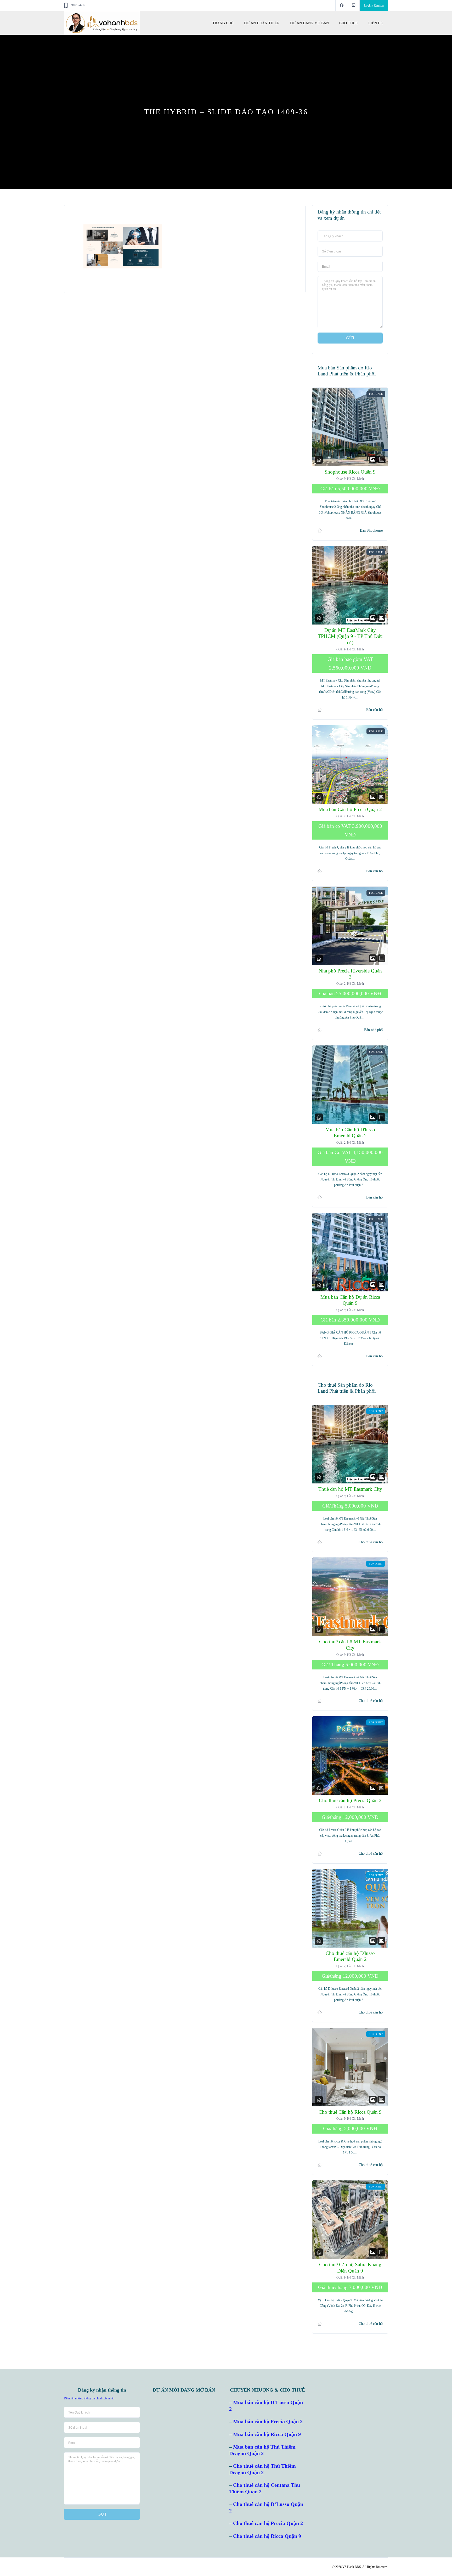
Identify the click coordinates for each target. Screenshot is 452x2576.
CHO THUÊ (349, 23)
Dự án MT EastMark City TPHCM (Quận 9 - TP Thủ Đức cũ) (350, 636)
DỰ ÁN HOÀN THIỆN (262, 23)
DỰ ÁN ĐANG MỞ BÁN (309, 23)
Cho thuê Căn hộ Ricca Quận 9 (350, 2112)
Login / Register (374, 5)
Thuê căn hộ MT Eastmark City (350, 1489)
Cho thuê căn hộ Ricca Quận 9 (267, 2536)
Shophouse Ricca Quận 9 (350, 472)
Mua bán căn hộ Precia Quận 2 (268, 2422)
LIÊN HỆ (376, 23)
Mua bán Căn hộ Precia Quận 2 (350, 809)
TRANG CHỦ (223, 23)
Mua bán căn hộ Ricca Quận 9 (267, 2434)
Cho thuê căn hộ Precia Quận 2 (350, 1800)
